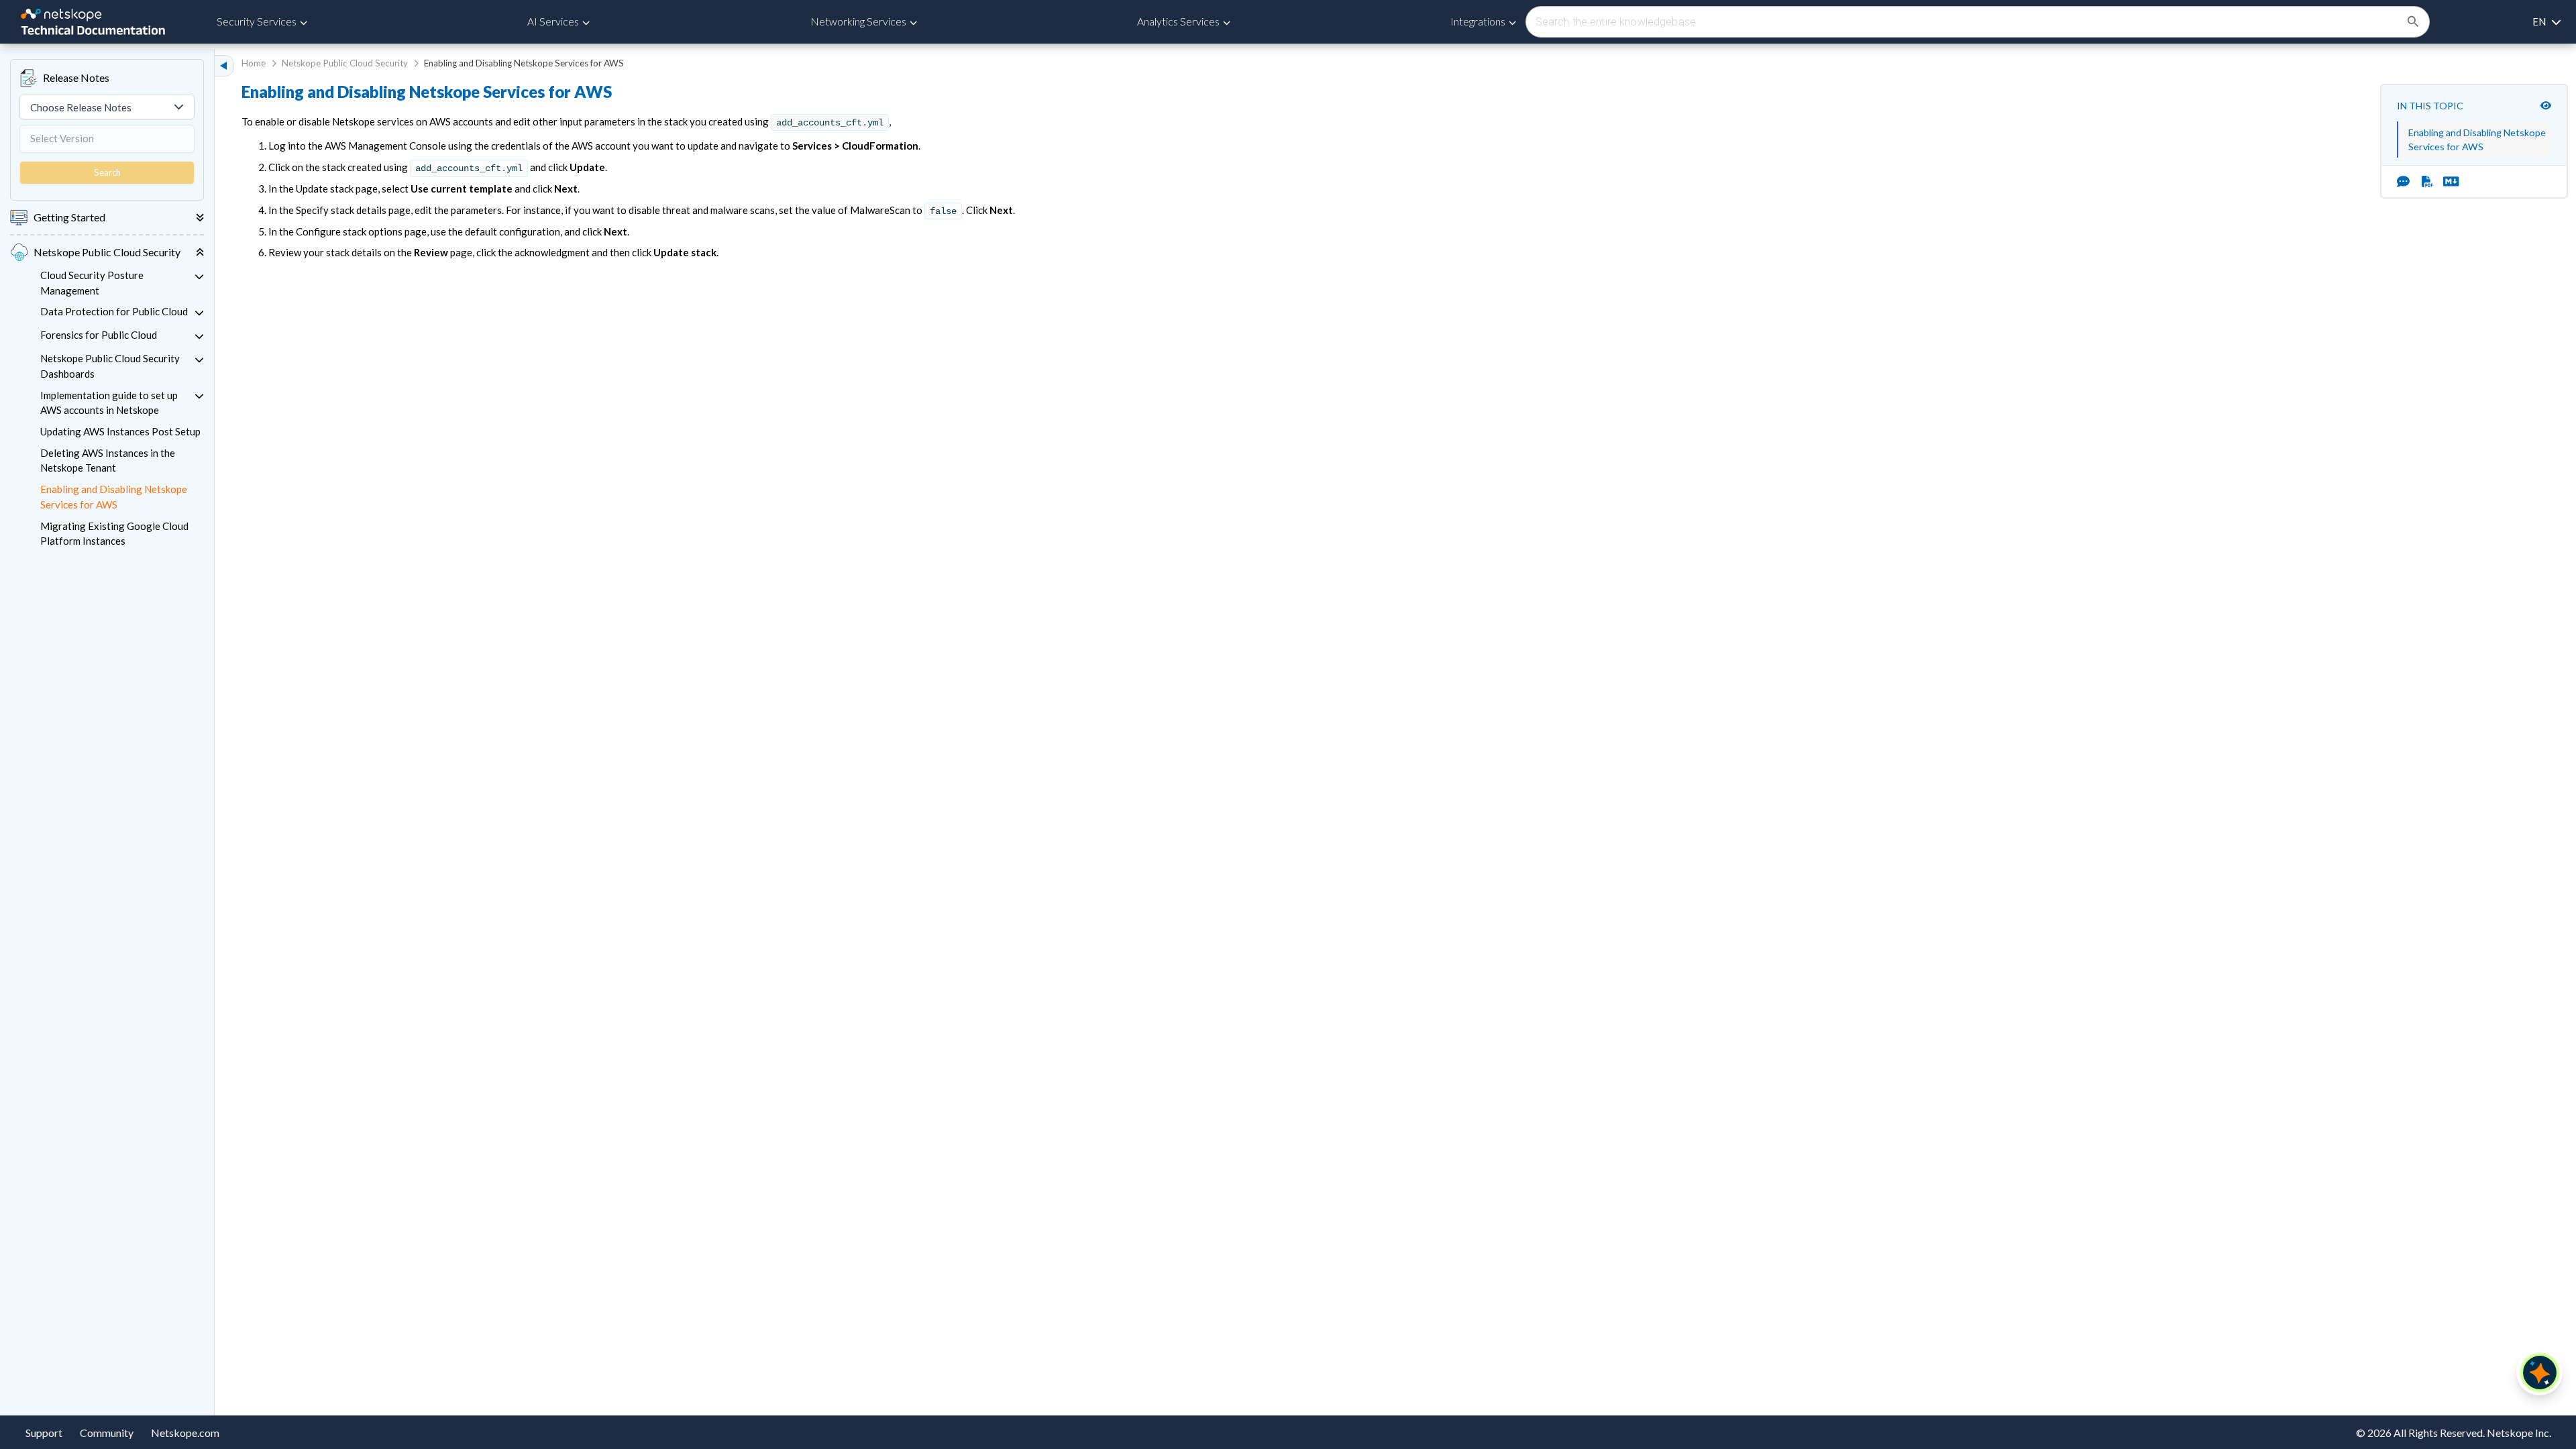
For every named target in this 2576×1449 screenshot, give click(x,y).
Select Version (62, 138)
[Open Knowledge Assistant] (2540, 1373)
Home (254, 63)
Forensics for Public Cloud (99, 335)
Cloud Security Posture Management (92, 283)
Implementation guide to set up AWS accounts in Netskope (109, 403)
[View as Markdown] (2446, 182)
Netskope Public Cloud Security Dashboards (110, 366)
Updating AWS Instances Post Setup (120, 431)
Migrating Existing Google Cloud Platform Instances (114, 534)
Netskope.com (185, 1433)
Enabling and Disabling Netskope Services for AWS (114, 497)
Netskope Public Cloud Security (345, 63)
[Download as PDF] (2427, 182)
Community (107, 1433)
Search (107, 172)
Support (44, 1433)
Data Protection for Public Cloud (114, 311)
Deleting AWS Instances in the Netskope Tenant (108, 461)
